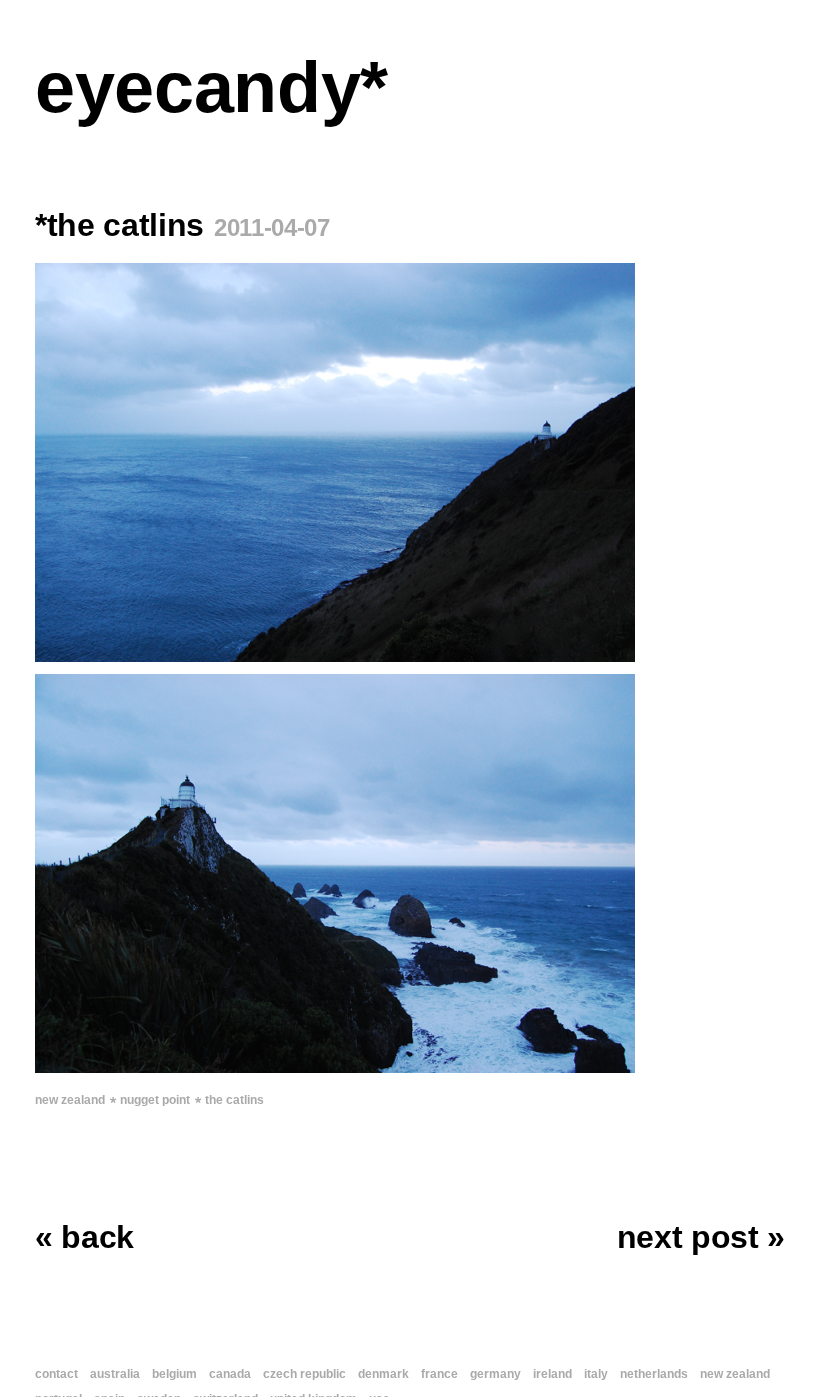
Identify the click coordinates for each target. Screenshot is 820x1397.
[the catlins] (410, 462)
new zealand (70, 1100)
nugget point (155, 1100)
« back (84, 1237)
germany (495, 1374)
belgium (174, 1374)
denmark (383, 1374)
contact (56, 1374)
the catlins (234, 1100)
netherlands (654, 1374)
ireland (552, 1374)
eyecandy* (211, 87)
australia (115, 1374)
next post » (701, 1237)
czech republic (304, 1374)
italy (596, 1374)
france (439, 1374)
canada (230, 1374)
